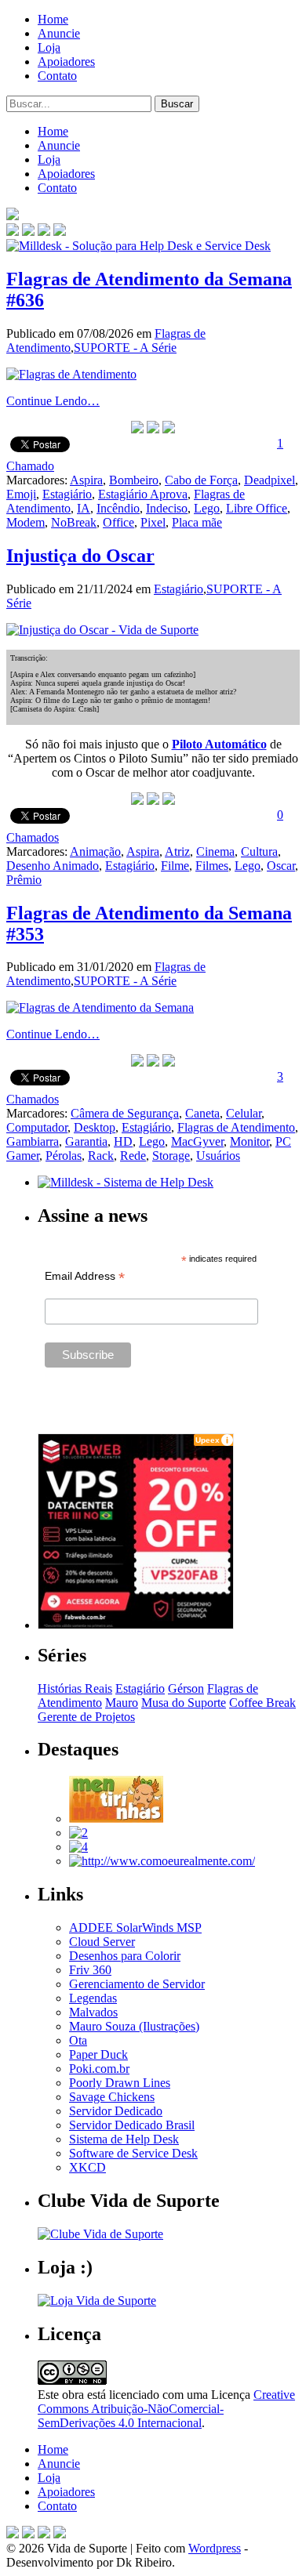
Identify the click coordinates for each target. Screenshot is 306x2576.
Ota (78, 2040)
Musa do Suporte (184, 1703)
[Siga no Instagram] (60, 2534)
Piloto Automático (219, 744)
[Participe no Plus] (44, 2534)
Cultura (259, 851)
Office (118, 522)
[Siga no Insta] (13, 232)
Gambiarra (33, 1141)
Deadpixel (270, 480)
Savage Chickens (112, 2097)
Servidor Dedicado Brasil (132, 2125)
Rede (133, 1156)
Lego (207, 508)
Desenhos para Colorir (125, 1956)
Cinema (215, 851)
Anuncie (59, 33)
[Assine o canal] (60, 232)
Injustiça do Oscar (80, 556)
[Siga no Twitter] (44, 232)
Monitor (250, 1141)
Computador (37, 1127)
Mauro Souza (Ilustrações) (134, 2026)
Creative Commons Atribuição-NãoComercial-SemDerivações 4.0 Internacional (166, 2409)
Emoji (21, 494)
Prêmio (24, 880)
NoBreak (74, 522)
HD (123, 1141)
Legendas (93, 1998)
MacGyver (197, 1141)
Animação (95, 851)
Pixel (153, 522)
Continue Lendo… (53, 401)
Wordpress (215, 2548)
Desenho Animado (53, 866)
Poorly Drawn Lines (120, 2083)
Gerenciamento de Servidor (137, 1984)
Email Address (85, 1276)
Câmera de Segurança (125, 1113)
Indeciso (167, 508)
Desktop (95, 1127)
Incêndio (118, 508)
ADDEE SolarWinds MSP (135, 1927)
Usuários (218, 1156)
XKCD (87, 2167)
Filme (175, 866)
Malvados (93, 2012)
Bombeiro (134, 480)
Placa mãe (197, 522)
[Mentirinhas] (116, 1819)
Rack (101, 1156)
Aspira (86, 480)
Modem (25, 522)
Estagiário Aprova (143, 494)
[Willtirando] (78, 1833)
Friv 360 (90, 1970)
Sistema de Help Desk (124, 2139)
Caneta (202, 1113)
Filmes (212, 866)
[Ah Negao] (78, 1847)
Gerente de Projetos (86, 1717)
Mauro (122, 1703)
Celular (244, 1113)
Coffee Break (262, 1703)
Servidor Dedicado (116, 2111)
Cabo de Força (201, 480)
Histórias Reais (75, 1688)
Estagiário (67, 494)
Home (53, 19)
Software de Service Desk (133, 2153)
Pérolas (64, 1156)
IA (84, 508)
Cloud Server (102, 1942)
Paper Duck (98, 2054)
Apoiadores (66, 62)
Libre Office (257, 508)
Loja (49, 47)
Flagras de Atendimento (236, 1127)
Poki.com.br (99, 2069)
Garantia (86, 1141)
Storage (171, 1156)
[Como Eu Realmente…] (162, 1861)
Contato (57, 76)
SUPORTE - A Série (125, 348)
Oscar (281, 866)
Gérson (186, 1688)
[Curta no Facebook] (28, 232)
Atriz (177, 851)
